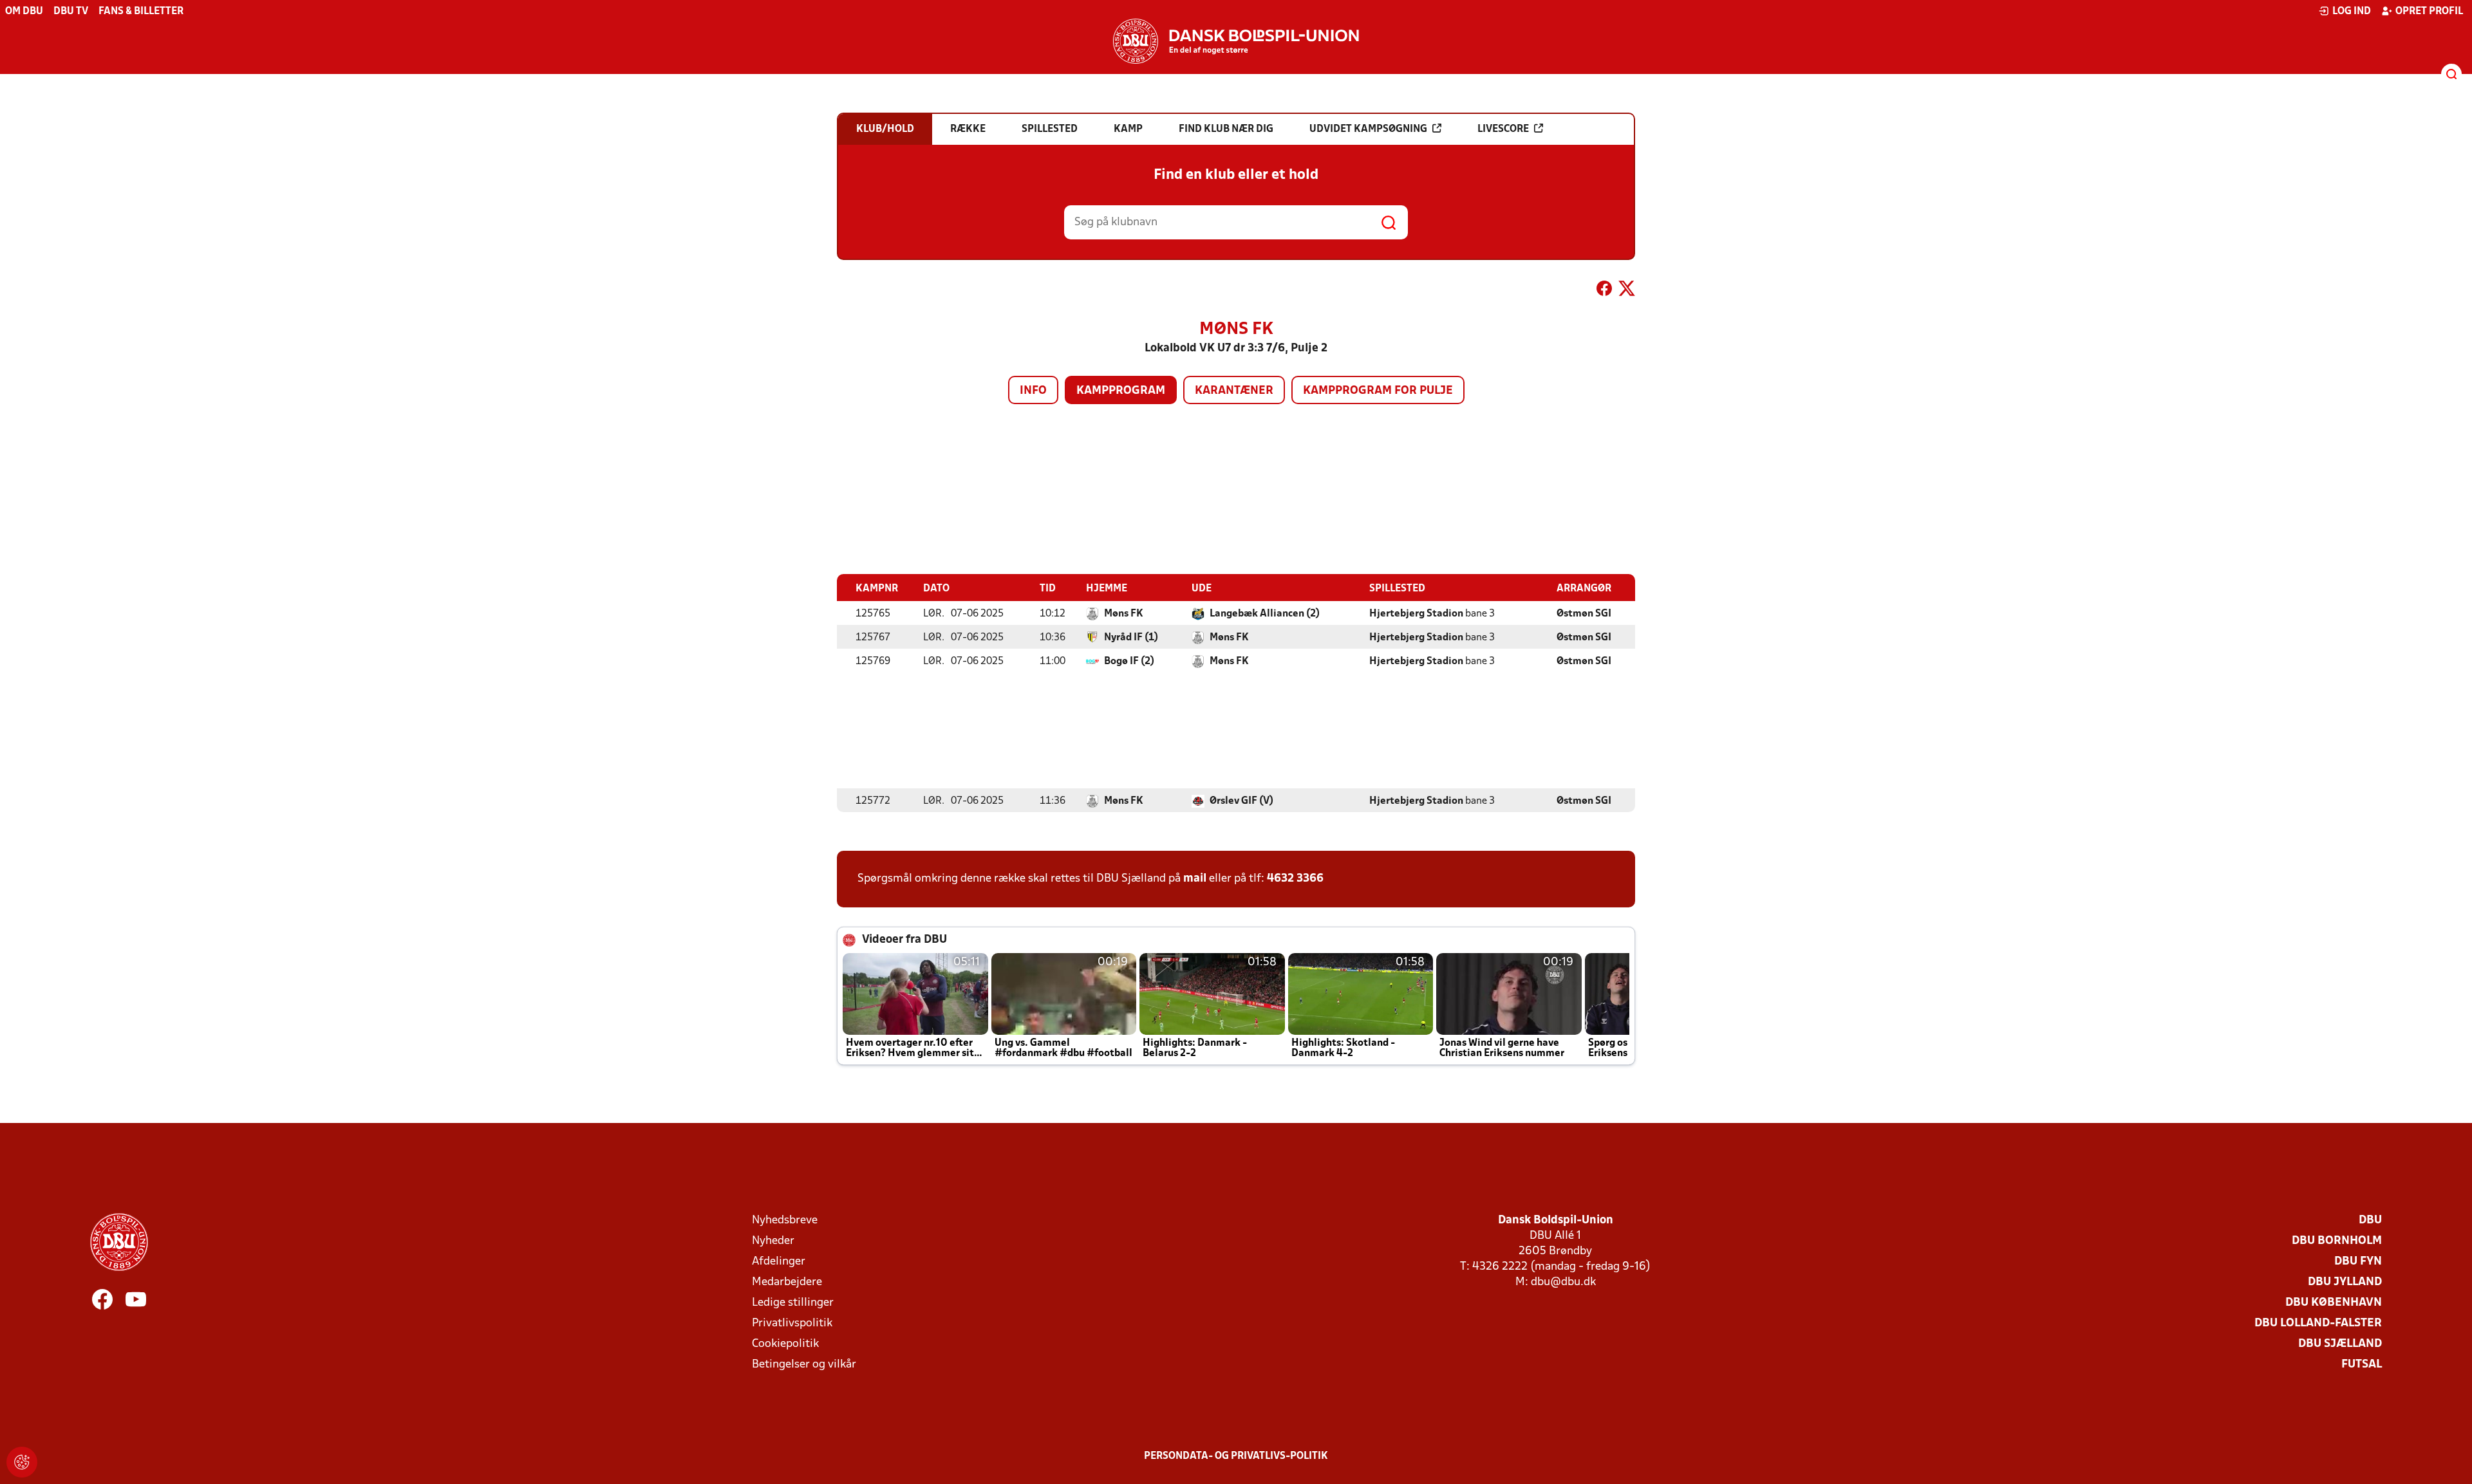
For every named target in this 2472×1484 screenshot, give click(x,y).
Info (1033, 391)
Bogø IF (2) (1129, 662)
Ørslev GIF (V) (1241, 801)
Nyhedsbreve (785, 1220)
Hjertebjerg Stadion (1416, 614)
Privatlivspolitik (792, 1323)
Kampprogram (1121, 391)
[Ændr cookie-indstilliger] (22, 1462)
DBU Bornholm (2337, 1241)
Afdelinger (779, 1262)
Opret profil (2429, 12)
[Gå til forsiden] (1236, 41)
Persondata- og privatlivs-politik (1236, 1456)
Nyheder (773, 1241)
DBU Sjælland (2340, 1344)
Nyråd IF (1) (1131, 638)
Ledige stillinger (793, 1303)
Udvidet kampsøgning (1368, 129)
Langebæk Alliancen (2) (1265, 614)
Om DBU (24, 12)
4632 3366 (1295, 879)
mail (1195, 879)
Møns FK (1124, 614)
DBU (2370, 1220)
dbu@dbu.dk (1563, 1282)
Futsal (2362, 1365)
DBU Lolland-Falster (2318, 1323)
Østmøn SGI (1584, 614)
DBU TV (71, 12)
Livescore (1503, 129)
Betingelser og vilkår (804, 1365)
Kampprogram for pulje (1378, 391)
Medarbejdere (787, 1282)
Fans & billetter (141, 12)
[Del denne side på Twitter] (1627, 291)
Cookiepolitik (785, 1344)
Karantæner (1234, 391)
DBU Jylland (2345, 1282)
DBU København (2334, 1303)
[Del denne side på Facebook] (1604, 291)
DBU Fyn (2358, 1262)
